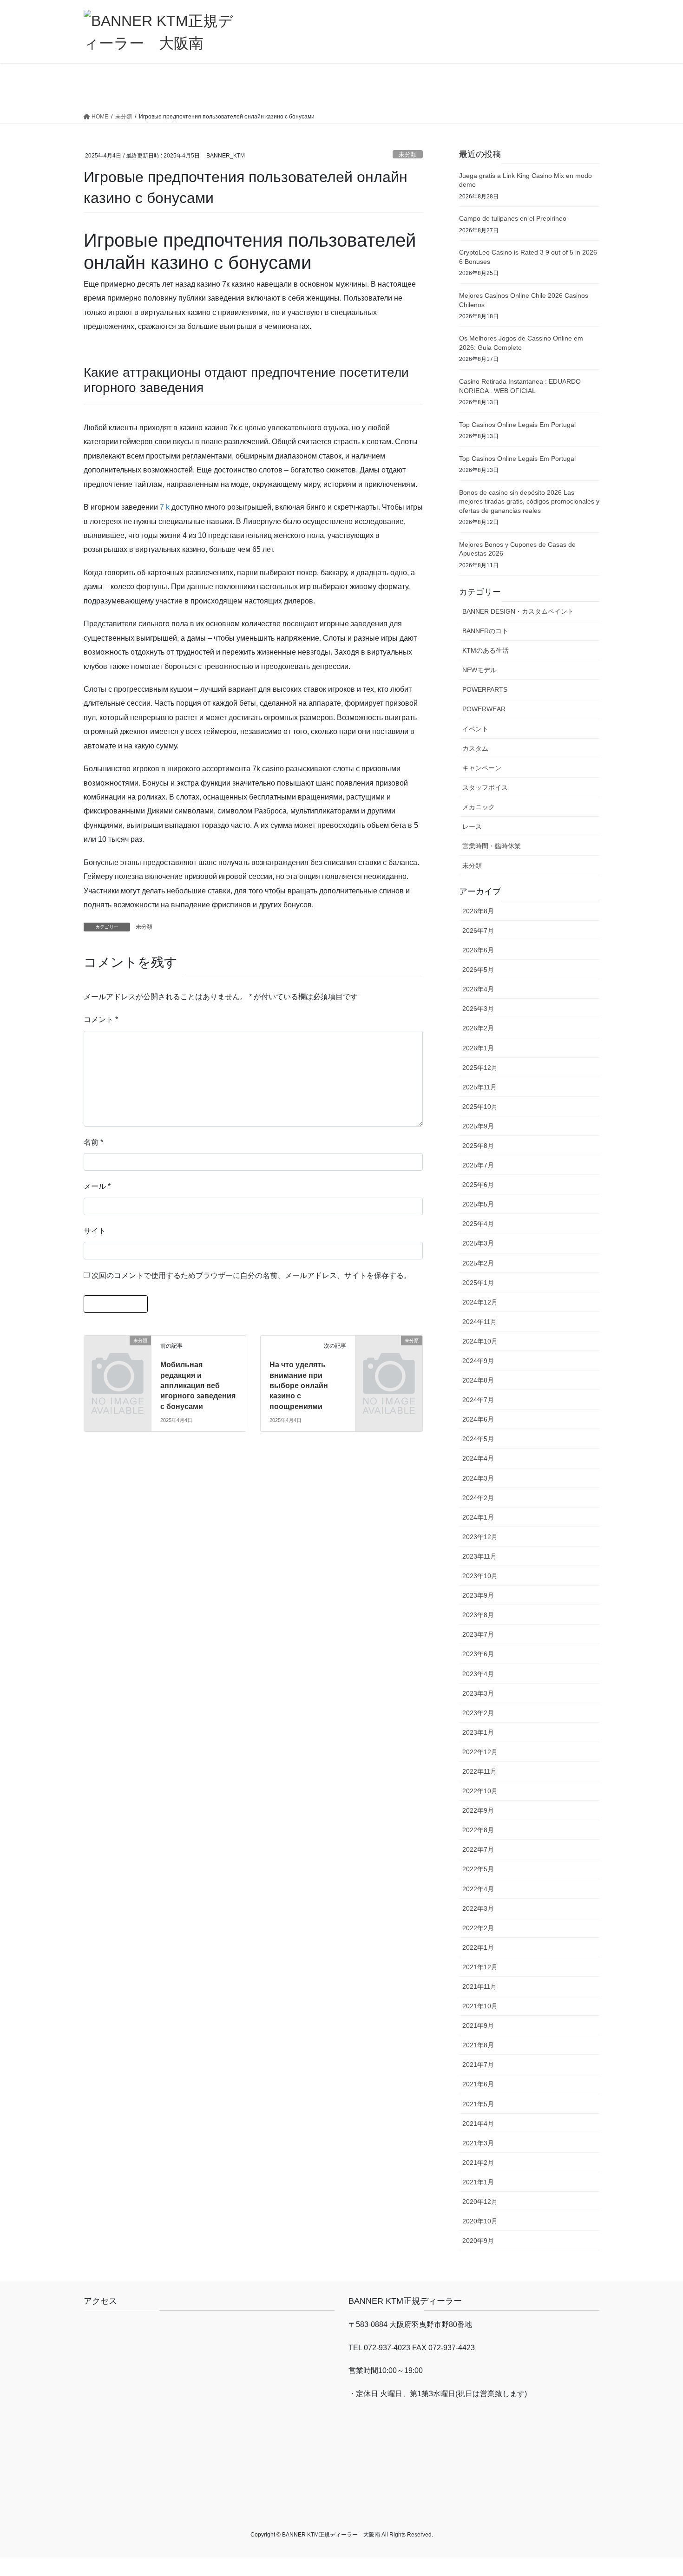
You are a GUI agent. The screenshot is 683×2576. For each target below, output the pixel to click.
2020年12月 (480, 2202)
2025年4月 (478, 1224)
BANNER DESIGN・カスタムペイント (518, 611)
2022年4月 (478, 1889)
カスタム (475, 748)
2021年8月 (478, 2045)
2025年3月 (478, 1243)
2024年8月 (478, 1380)
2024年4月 (478, 1458)
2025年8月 (478, 1146)
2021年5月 (478, 2104)
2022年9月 (478, 1810)
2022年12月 (480, 1752)
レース (472, 826)
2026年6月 (478, 950)
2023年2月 (478, 1713)
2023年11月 (479, 1556)
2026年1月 (478, 1048)
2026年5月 (478, 970)
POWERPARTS (485, 689)
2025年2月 (478, 1263)
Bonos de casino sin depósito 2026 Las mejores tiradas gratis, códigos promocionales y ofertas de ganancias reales (529, 501)
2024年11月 (479, 1322)
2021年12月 (480, 1967)
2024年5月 (478, 1439)
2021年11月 (479, 1986)
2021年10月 (480, 2006)
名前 (93, 1142)
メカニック (479, 807)
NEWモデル (479, 670)
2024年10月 (480, 1341)
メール (97, 1186)
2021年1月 (478, 2182)
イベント (475, 729)
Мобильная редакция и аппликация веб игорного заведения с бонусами (198, 1386)
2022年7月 (478, 1849)
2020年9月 (478, 2241)
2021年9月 (478, 2025)
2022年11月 (479, 1771)
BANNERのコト (485, 631)
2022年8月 (478, 1830)
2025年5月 (478, 1204)
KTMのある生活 (486, 650)
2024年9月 (478, 1361)
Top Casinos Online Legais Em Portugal (517, 425)
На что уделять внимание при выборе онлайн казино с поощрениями (299, 1386)
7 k (165, 507)
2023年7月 (478, 1634)
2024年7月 (478, 1400)
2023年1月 (478, 1732)
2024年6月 (478, 1419)
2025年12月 (480, 1068)
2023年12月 (480, 1537)
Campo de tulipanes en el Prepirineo (513, 218)
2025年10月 (480, 1107)
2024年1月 (478, 1517)
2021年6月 (478, 2084)
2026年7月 (478, 931)
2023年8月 (478, 1615)
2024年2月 (478, 1498)
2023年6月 (478, 1654)
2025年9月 (478, 1126)
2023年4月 (478, 1674)
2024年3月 (478, 1478)
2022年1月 (478, 1947)
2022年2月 (478, 1928)
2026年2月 (478, 1028)
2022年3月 (478, 1908)
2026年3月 (478, 1009)
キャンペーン (482, 768)
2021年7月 (478, 2065)
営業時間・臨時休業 (492, 846)
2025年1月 (478, 1283)
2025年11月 (479, 1087)
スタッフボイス (485, 787)
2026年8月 (478, 911)
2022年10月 (480, 1791)
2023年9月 (478, 1595)
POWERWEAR (484, 709)
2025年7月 (478, 1165)
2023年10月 (480, 1576)
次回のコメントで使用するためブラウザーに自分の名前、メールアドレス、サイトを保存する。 (251, 1275)
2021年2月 (478, 2163)
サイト (95, 1231)
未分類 (408, 154)
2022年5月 (478, 1869)
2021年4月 (478, 2124)
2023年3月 (478, 1693)
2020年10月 (480, 2221)
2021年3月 (478, 2143)
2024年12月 (480, 1302)
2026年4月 (478, 989)
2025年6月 (478, 1185)
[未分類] (118, 1356)
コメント (101, 1019)
